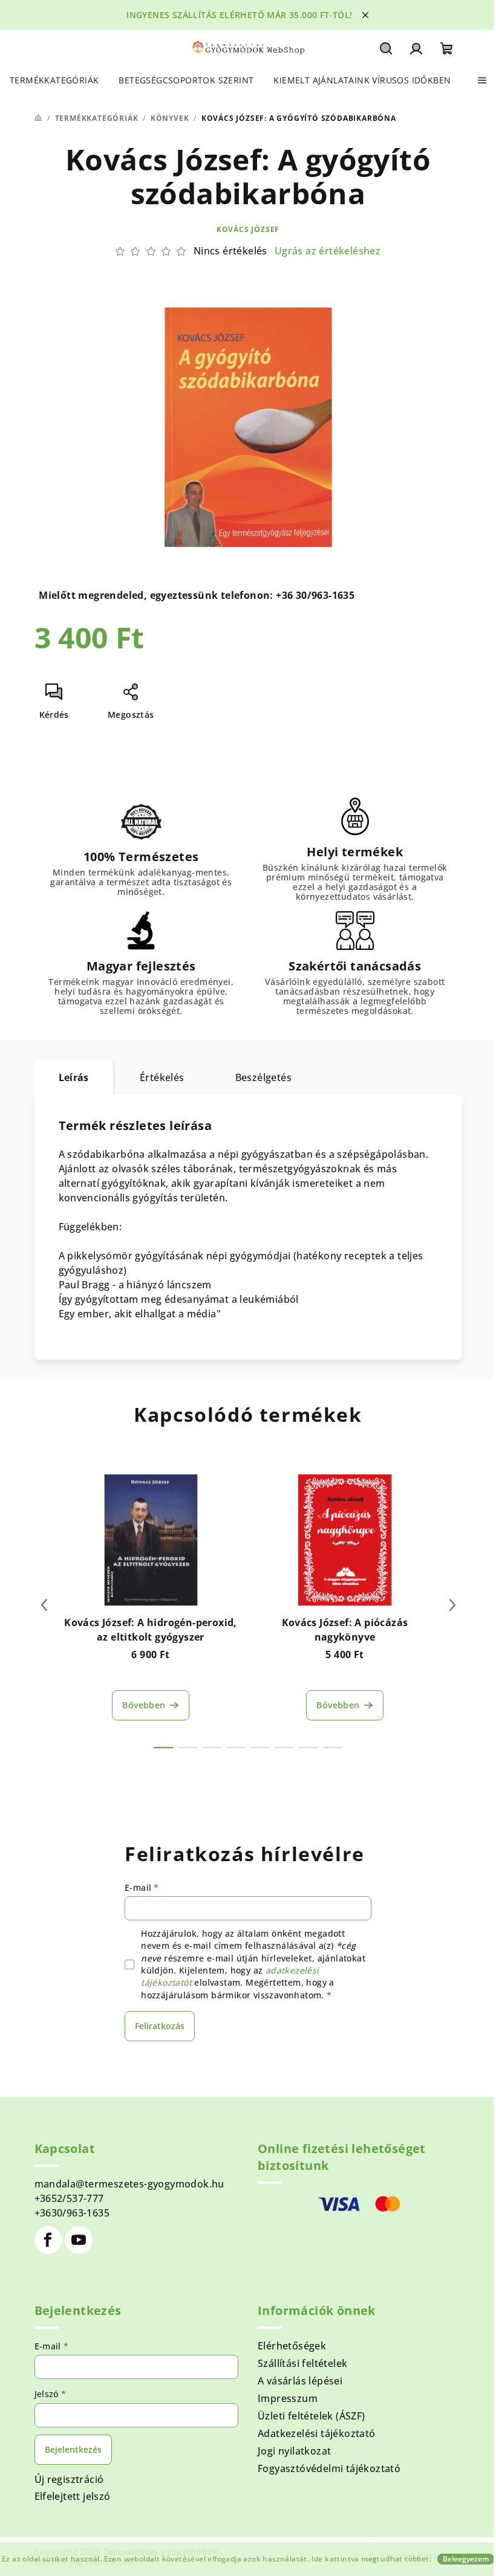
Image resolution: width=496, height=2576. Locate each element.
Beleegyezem (466, 2559)
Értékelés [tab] (162, 1077)
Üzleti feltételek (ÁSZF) (312, 2416)
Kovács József (248, 229)
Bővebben (144, 1705)
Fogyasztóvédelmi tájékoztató (329, 2468)
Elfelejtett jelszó (73, 2496)
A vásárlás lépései (300, 2381)
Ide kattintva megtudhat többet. (371, 2559)
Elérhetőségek (292, 2346)
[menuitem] (54, 80)
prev (44, 1605)
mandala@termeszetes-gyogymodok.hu (129, 2184)
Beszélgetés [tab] (263, 1077)
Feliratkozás (160, 2026)
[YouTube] (79, 2240)
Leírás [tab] (74, 1077)
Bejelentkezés (73, 2449)
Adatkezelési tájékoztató (317, 2433)
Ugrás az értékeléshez (328, 251)
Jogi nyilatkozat (294, 2451)
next (452, 1605)
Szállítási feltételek (302, 2363)
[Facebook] (48, 2240)
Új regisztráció (69, 2479)
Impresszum (288, 2398)
